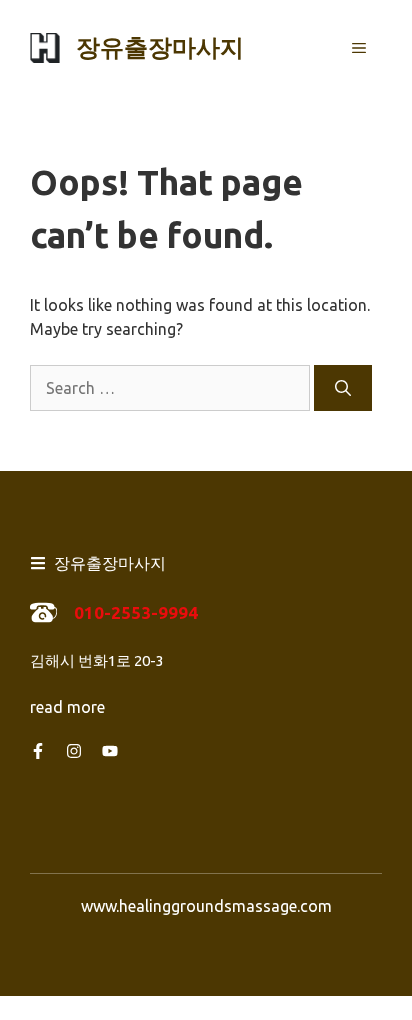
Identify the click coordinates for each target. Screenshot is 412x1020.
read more (67, 707)
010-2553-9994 (136, 612)
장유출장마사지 (160, 47)
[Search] (343, 388)
